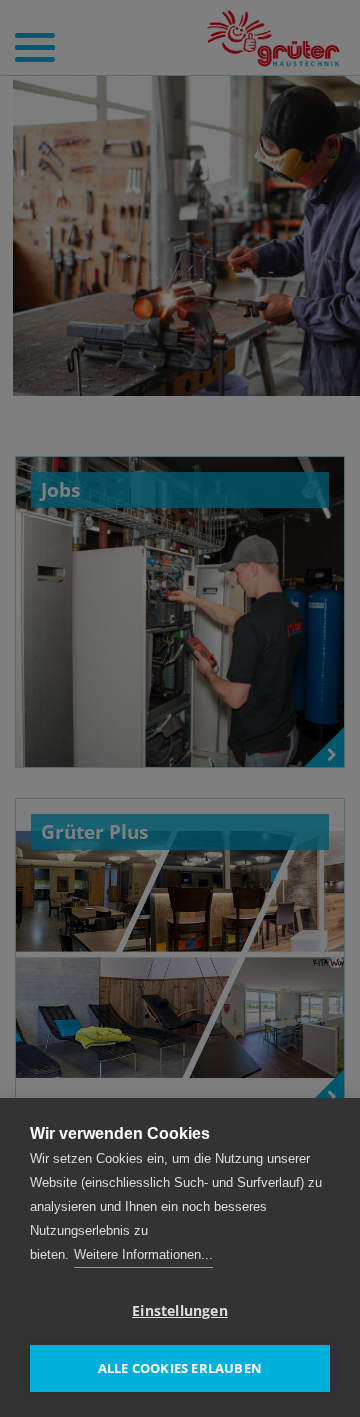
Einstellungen (180, 1311)
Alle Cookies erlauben (180, 1368)
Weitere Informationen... (143, 1254)
